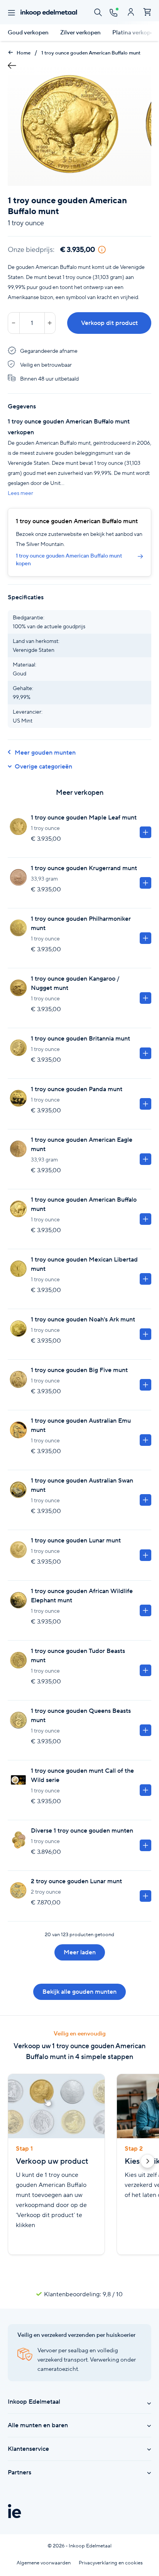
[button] (147, 2163)
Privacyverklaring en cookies (111, 2563)
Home (23, 53)
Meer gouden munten (45, 752)
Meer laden (80, 1952)
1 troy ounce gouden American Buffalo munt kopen (69, 559)
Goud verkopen (28, 32)
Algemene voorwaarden (44, 2563)
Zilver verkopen (80, 32)
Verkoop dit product (109, 323)
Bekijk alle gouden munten (79, 1992)
